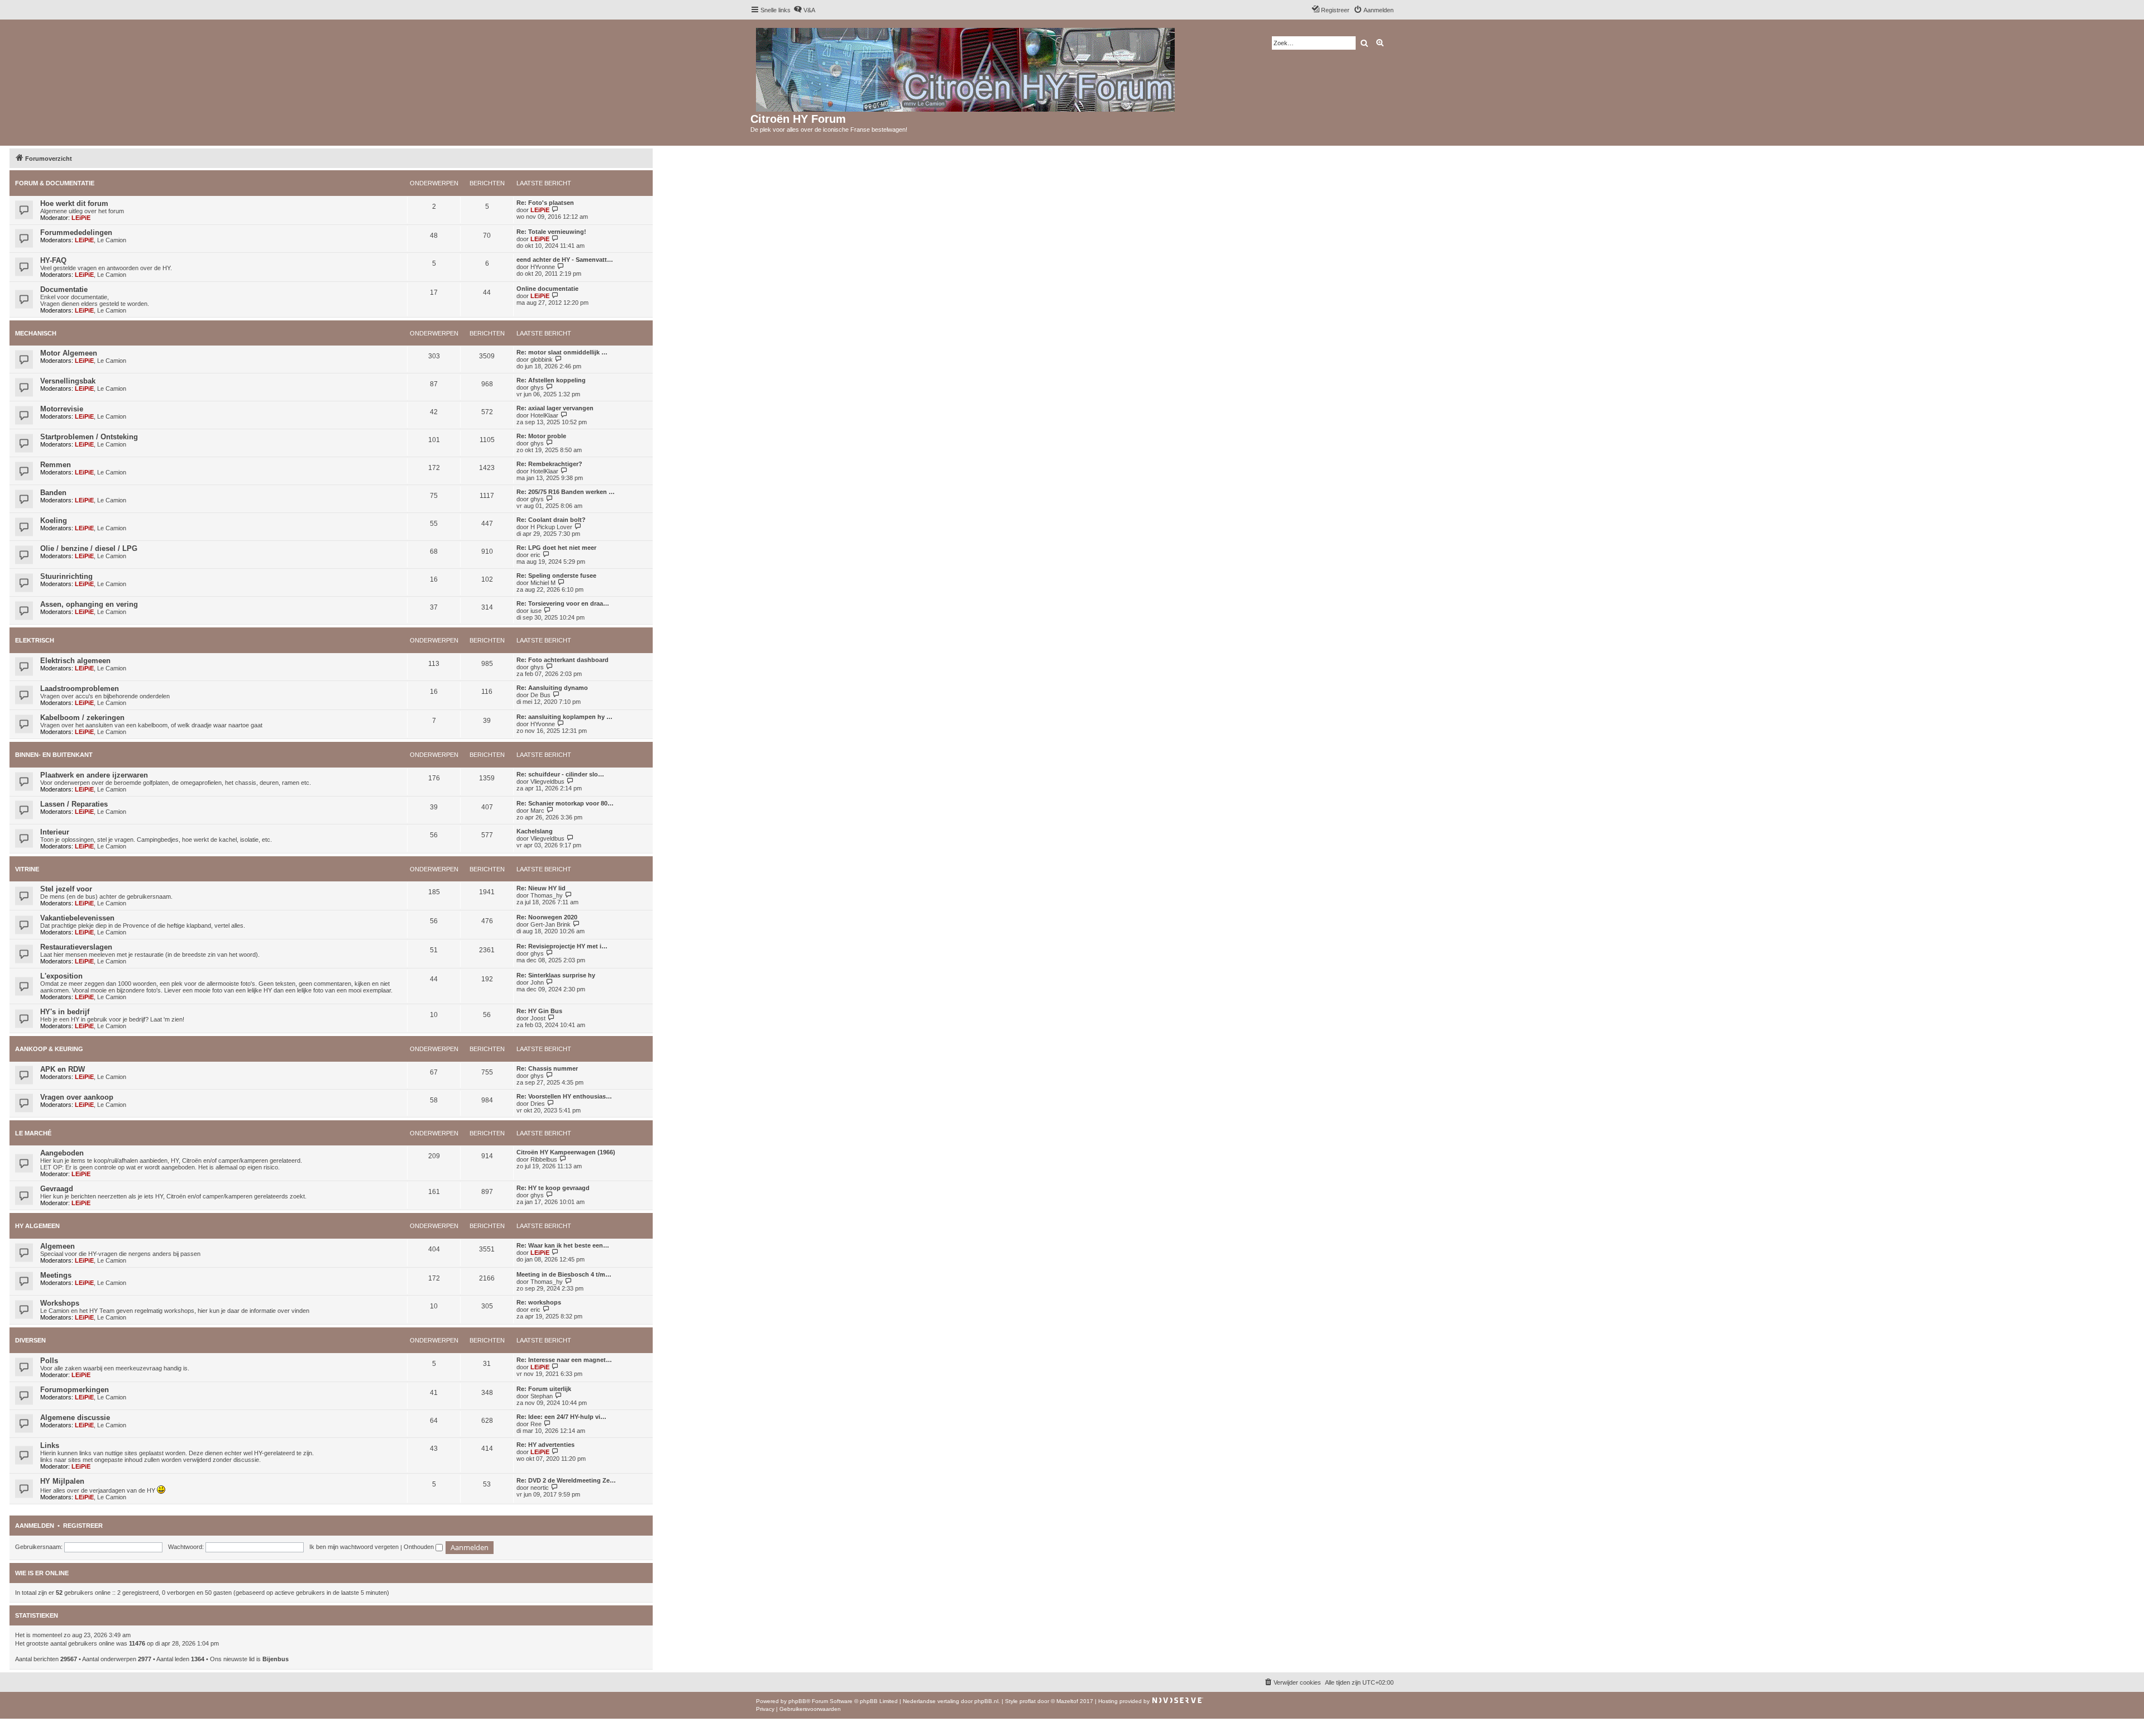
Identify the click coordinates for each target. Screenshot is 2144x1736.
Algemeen (58, 1246)
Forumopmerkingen (75, 1390)
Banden (53, 493)
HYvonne (543, 267)
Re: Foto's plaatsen (545, 203)
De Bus (540, 695)
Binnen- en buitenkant (54, 755)
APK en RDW (63, 1069)
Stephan (542, 1396)
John (537, 982)
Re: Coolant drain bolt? (551, 520)
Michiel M (543, 583)
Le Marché (33, 1133)
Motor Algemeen (69, 353)
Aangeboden (62, 1153)
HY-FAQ (53, 260)
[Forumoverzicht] (966, 68)
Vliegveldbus (547, 781)
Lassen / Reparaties (74, 804)
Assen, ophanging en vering (89, 604)
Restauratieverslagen (76, 947)
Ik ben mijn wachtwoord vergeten (354, 1547)
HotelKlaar (544, 415)
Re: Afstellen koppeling (551, 380)
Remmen (56, 465)
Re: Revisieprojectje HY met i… (562, 946)
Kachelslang (535, 831)
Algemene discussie (75, 1418)
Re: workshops (539, 1302)
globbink (542, 359)
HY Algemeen (37, 1226)
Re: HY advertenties (545, 1445)
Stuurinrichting (66, 576)
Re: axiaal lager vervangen (555, 408)
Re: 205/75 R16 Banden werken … (566, 492)
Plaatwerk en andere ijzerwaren (94, 775)
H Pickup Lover (551, 527)
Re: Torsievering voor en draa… (563, 603)
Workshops (60, 1303)
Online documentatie (547, 289)
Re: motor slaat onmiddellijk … (562, 352)
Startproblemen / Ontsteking (89, 437)
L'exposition (61, 976)
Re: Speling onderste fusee (556, 576)
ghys (537, 387)
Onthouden (420, 1547)
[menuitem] (804, 10)
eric (535, 555)
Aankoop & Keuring (49, 1049)
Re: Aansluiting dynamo (552, 688)
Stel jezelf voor (66, 889)
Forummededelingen (76, 232)
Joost (538, 1018)
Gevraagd (57, 1189)
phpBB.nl (986, 1701)
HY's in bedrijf (65, 1012)
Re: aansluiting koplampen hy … (564, 717)
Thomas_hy (547, 895)
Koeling (54, 521)
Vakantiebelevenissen (77, 918)
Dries (538, 1104)
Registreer (83, 1526)
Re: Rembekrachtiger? (549, 464)
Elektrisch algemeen (75, 661)
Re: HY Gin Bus (539, 1011)
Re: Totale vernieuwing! (551, 232)
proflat (1028, 1701)
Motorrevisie (62, 409)
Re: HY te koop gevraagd (553, 1188)
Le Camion (112, 240)
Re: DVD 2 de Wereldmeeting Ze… (566, 1480)
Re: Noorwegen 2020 (547, 917)
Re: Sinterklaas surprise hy (556, 975)
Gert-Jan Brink (551, 924)
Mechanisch (36, 333)
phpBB (797, 1701)
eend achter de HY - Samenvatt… (565, 260)
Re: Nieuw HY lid (541, 888)
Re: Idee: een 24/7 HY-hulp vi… (561, 1417)
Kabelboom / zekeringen (82, 718)
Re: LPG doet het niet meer (556, 548)
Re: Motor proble (541, 436)
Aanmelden (35, 1526)
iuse (536, 611)
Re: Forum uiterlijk (544, 1389)
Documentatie (64, 289)
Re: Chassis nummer (547, 1068)
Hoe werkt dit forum (74, 203)
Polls (49, 1361)
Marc (537, 811)
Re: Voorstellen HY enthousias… (564, 1096)
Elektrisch (35, 640)
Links (50, 1445)
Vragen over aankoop (77, 1097)
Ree (536, 1424)
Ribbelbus (544, 1159)
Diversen (30, 1340)
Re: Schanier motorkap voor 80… (565, 803)
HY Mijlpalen (62, 1481)
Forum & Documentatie (55, 183)
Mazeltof (1067, 1701)
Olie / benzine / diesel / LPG (89, 548)
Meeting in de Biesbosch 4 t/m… (564, 1274)
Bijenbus (276, 1659)
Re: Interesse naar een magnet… (564, 1360)
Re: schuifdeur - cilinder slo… (560, 774)
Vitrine (27, 869)
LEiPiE (81, 218)
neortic (540, 1488)
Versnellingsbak (68, 381)
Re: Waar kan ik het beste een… (563, 1245)
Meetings (56, 1275)
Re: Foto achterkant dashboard (563, 660)
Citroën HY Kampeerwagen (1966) (566, 1152)
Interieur (55, 832)
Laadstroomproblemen (80, 689)
